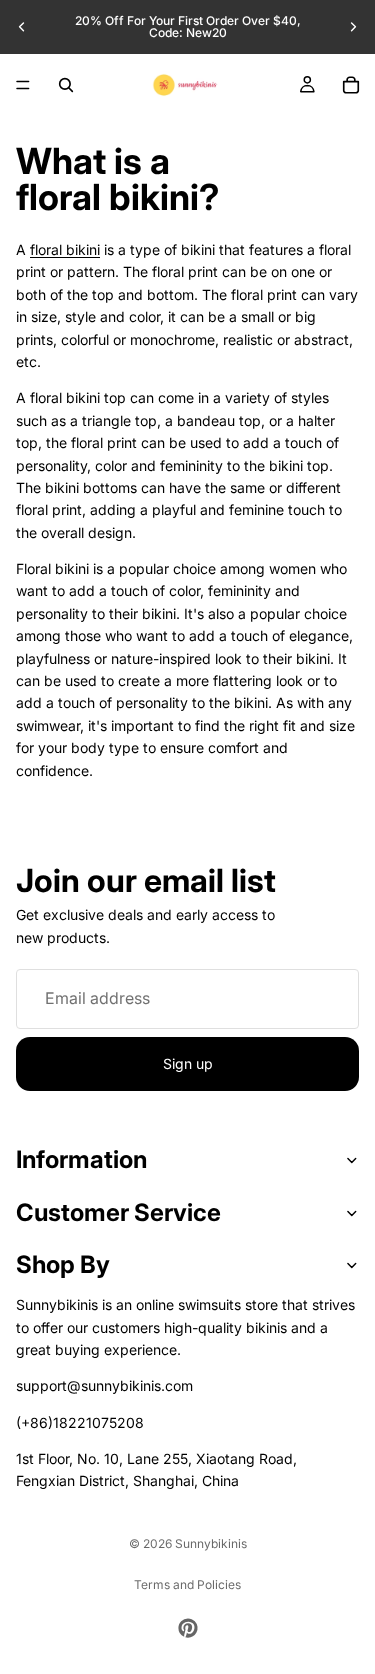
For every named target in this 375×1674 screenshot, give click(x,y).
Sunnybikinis (211, 1543)
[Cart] (351, 85)
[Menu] (23, 85)
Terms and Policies (187, 1584)
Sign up (188, 1063)
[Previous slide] (22, 27)
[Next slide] (353, 27)
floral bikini (65, 249)
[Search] (66, 85)
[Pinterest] (188, 1628)
